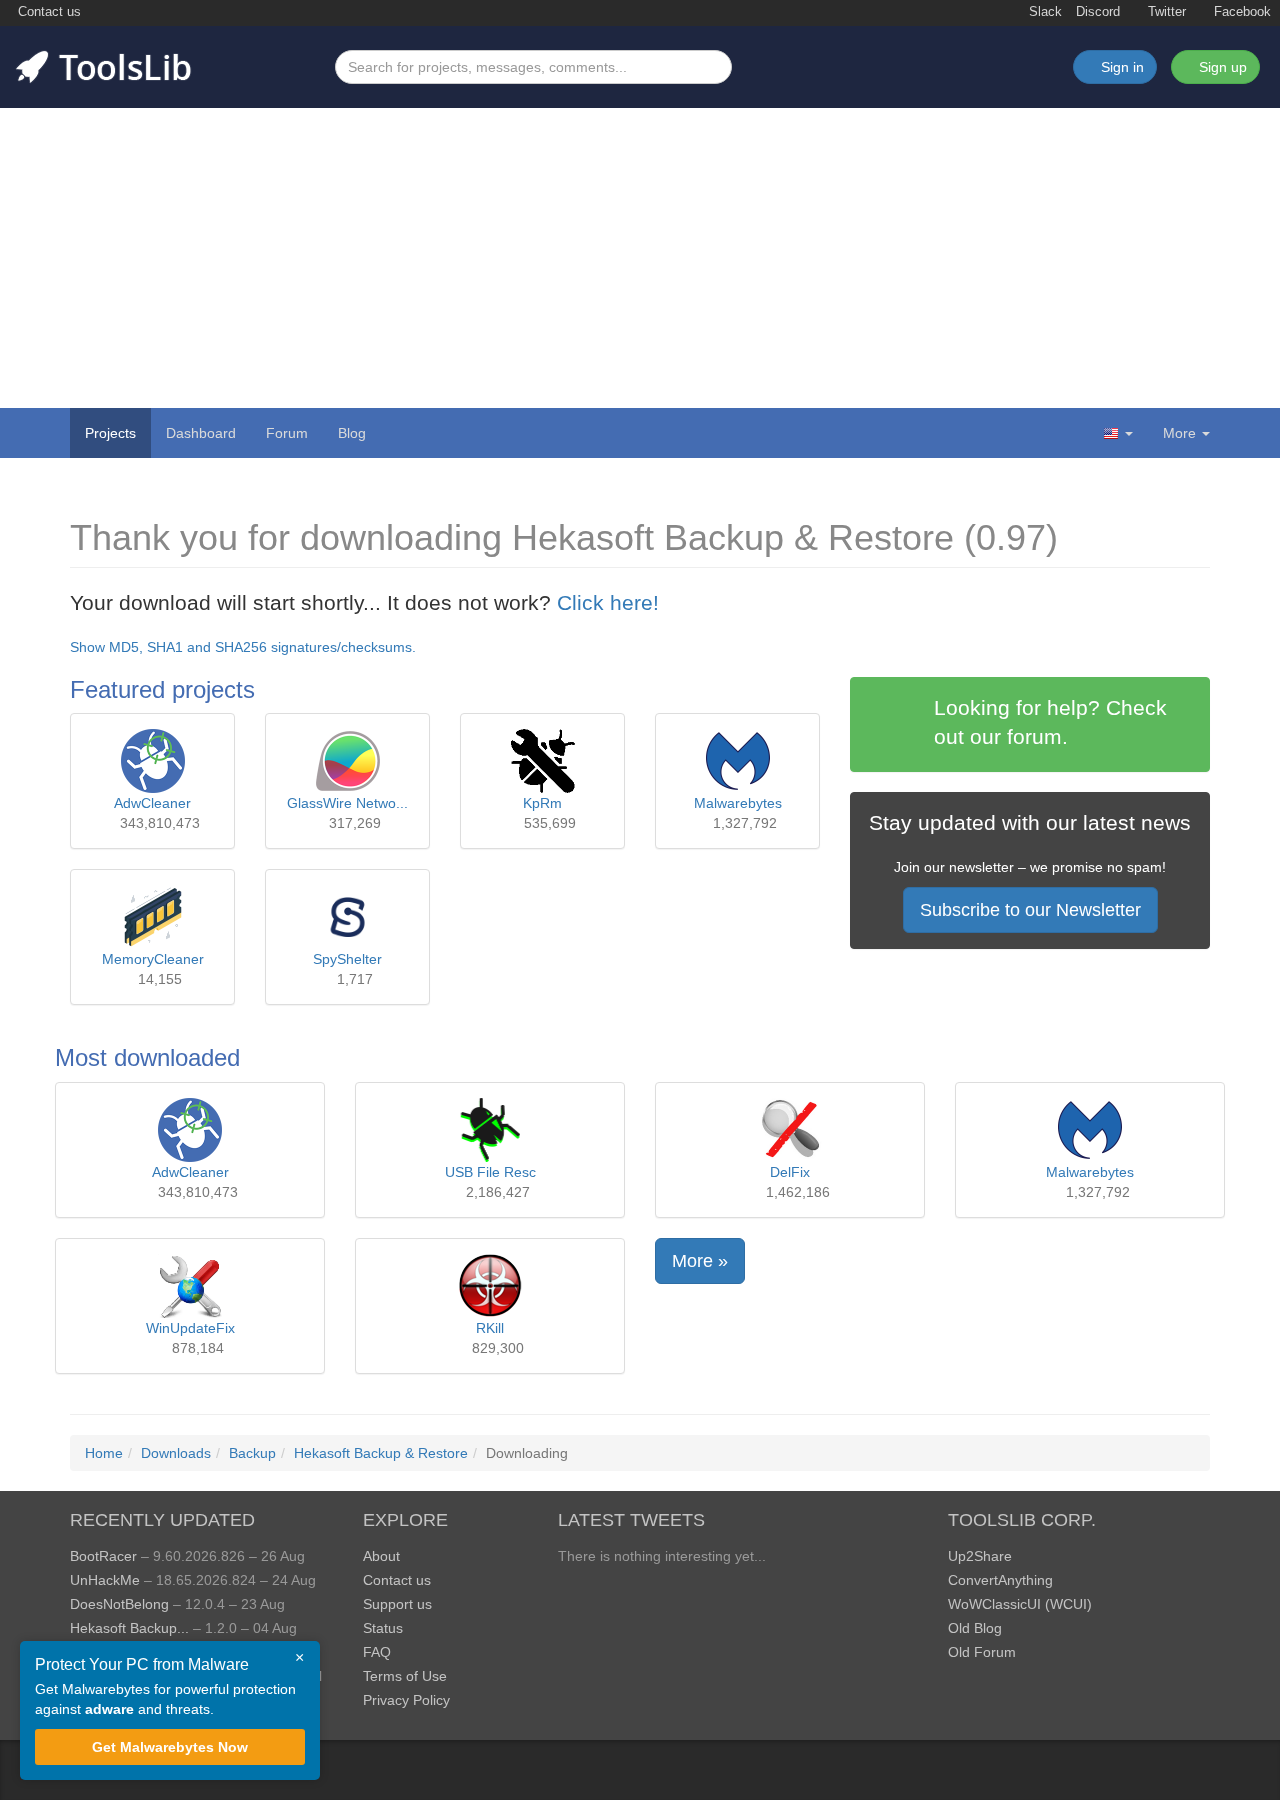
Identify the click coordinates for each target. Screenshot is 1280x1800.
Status (383, 1628)
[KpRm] (543, 761)
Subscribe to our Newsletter (1030, 910)
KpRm (542, 803)
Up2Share (980, 1556)
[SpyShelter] (348, 917)
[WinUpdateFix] (190, 1286)
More (1179, 433)
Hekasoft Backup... (129, 1628)
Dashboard (201, 433)
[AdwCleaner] (153, 761)
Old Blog (975, 1628)
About (381, 1556)
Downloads (176, 1453)
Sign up (1221, 67)
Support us (397, 1604)
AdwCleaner (152, 803)
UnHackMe (105, 1580)
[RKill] (490, 1286)
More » (700, 1261)
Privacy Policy (406, 1700)
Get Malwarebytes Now (170, 1747)
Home (104, 1453)
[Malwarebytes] (738, 761)
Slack (1043, 12)
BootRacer (103, 1556)
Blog (352, 433)
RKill (490, 1328)
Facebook (1240, 12)
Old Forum (982, 1652)
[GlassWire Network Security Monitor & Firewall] (348, 761)
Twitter (1165, 12)
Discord (1098, 12)
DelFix (790, 1172)
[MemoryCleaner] (153, 917)
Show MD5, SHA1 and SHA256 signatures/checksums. (243, 647)
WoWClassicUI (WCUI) (1020, 1604)
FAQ (377, 1652)
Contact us (47, 12)
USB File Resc (490, 1172)
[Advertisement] (640, 258)
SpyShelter (347, 959)
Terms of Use (405, 1676)
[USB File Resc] (490, 1130)
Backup (252, 1453)
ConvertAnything (1000, 1580)
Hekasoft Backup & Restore (381, 1453)
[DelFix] (790, 1130)
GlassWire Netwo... (347, 803)
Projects (110, 433)
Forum (287, 433)
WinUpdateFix (190, 1328)
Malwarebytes (738, 803)
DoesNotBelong (119, 1604)
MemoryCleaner (153, 959)
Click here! (608, 602)
